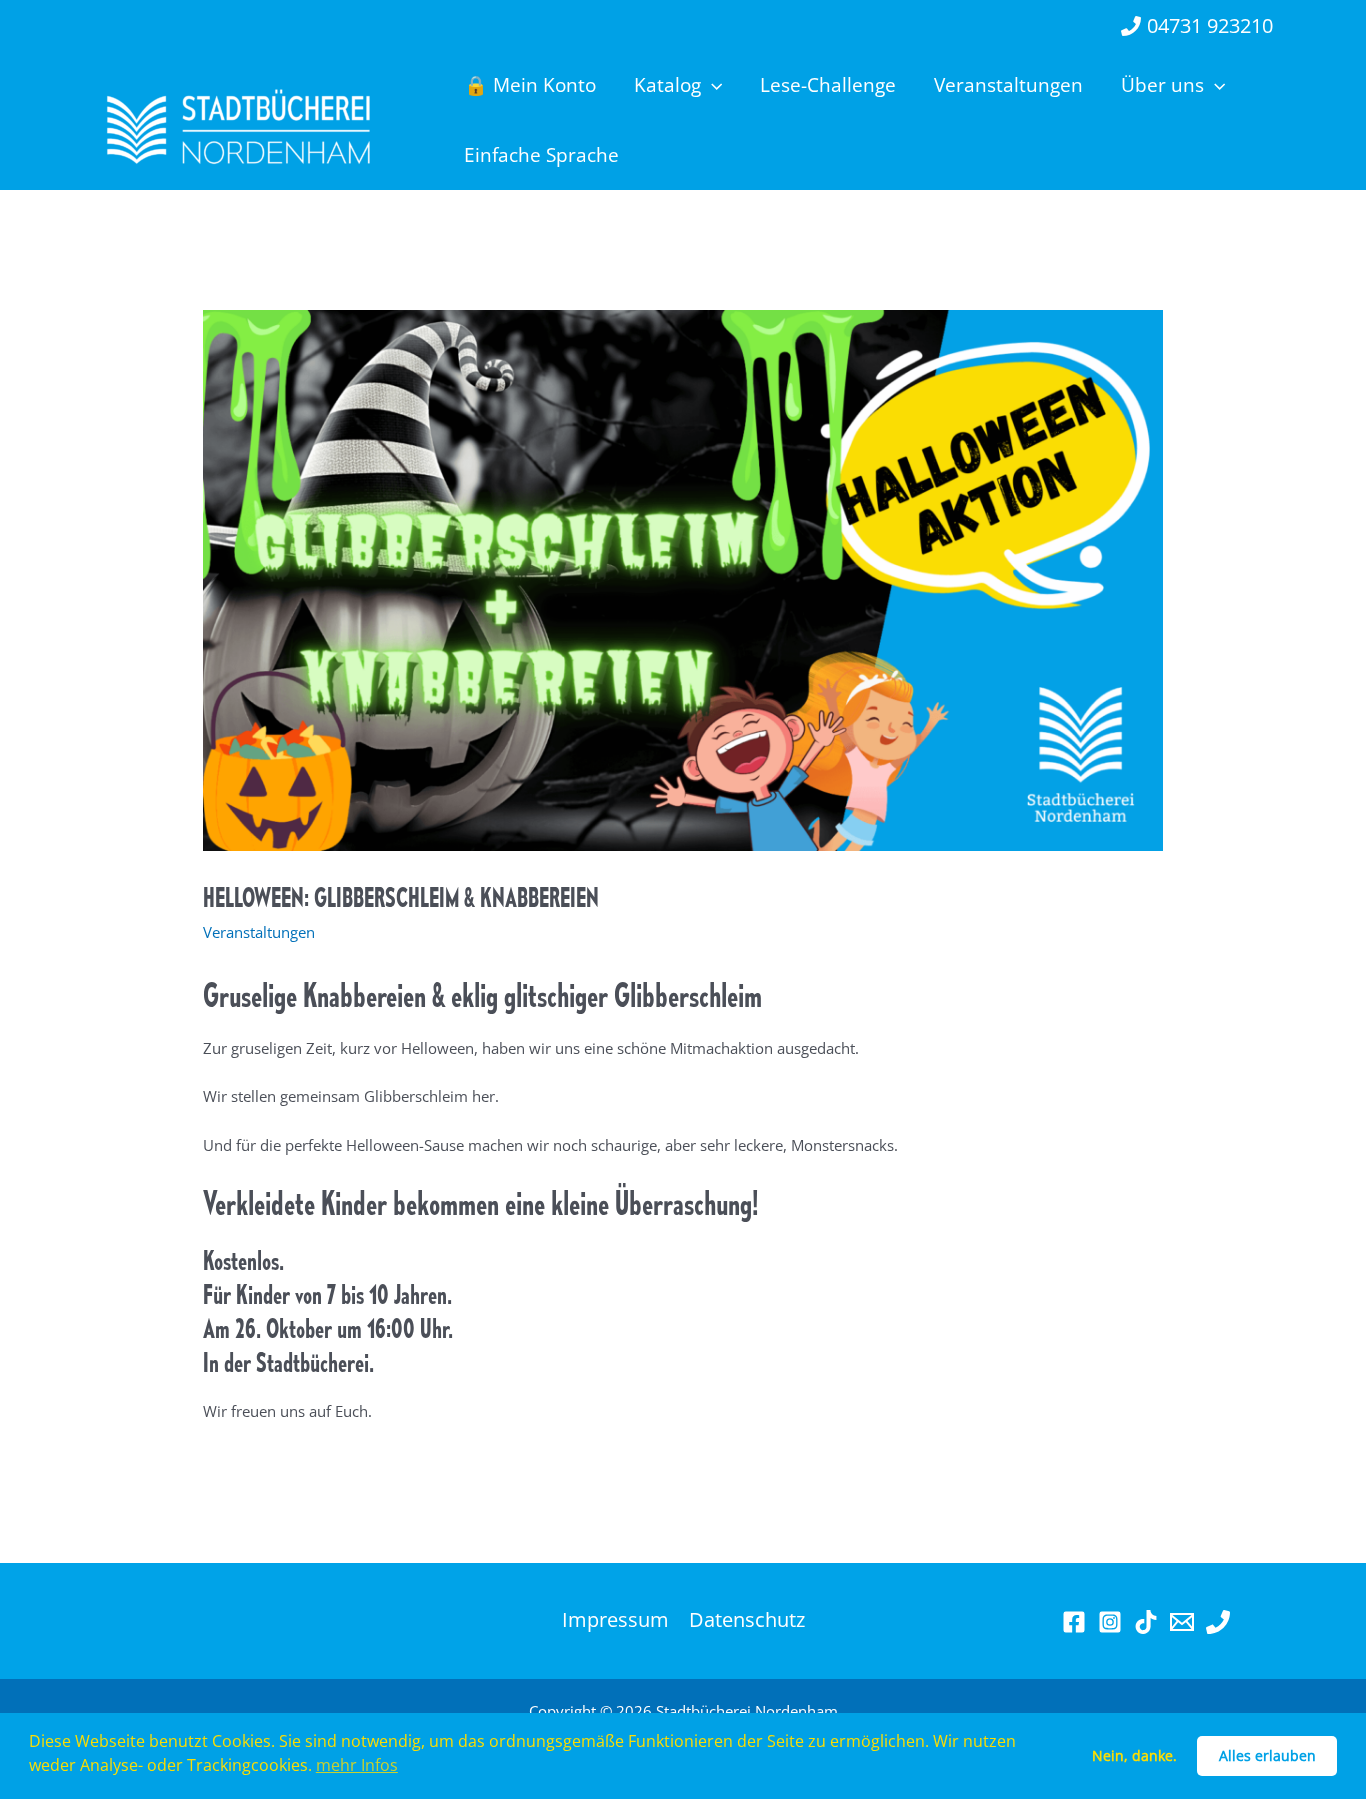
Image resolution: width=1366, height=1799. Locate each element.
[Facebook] (1074, 1622)
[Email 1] (1182, 1622)
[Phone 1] (1218, 1622)
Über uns (1162, 85)
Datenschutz (747, 1620)
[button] (711, 85)
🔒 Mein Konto (530, 85)
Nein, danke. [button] (1134, 1755)
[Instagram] (1110, 1622)
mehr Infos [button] (357, 1765)
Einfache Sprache (541, 155)
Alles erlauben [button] (1267, 1755)
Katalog (667, 85)
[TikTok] (1146, 1622)
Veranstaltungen (1008, 85)
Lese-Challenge (828, 85)
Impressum (615, 1620)
